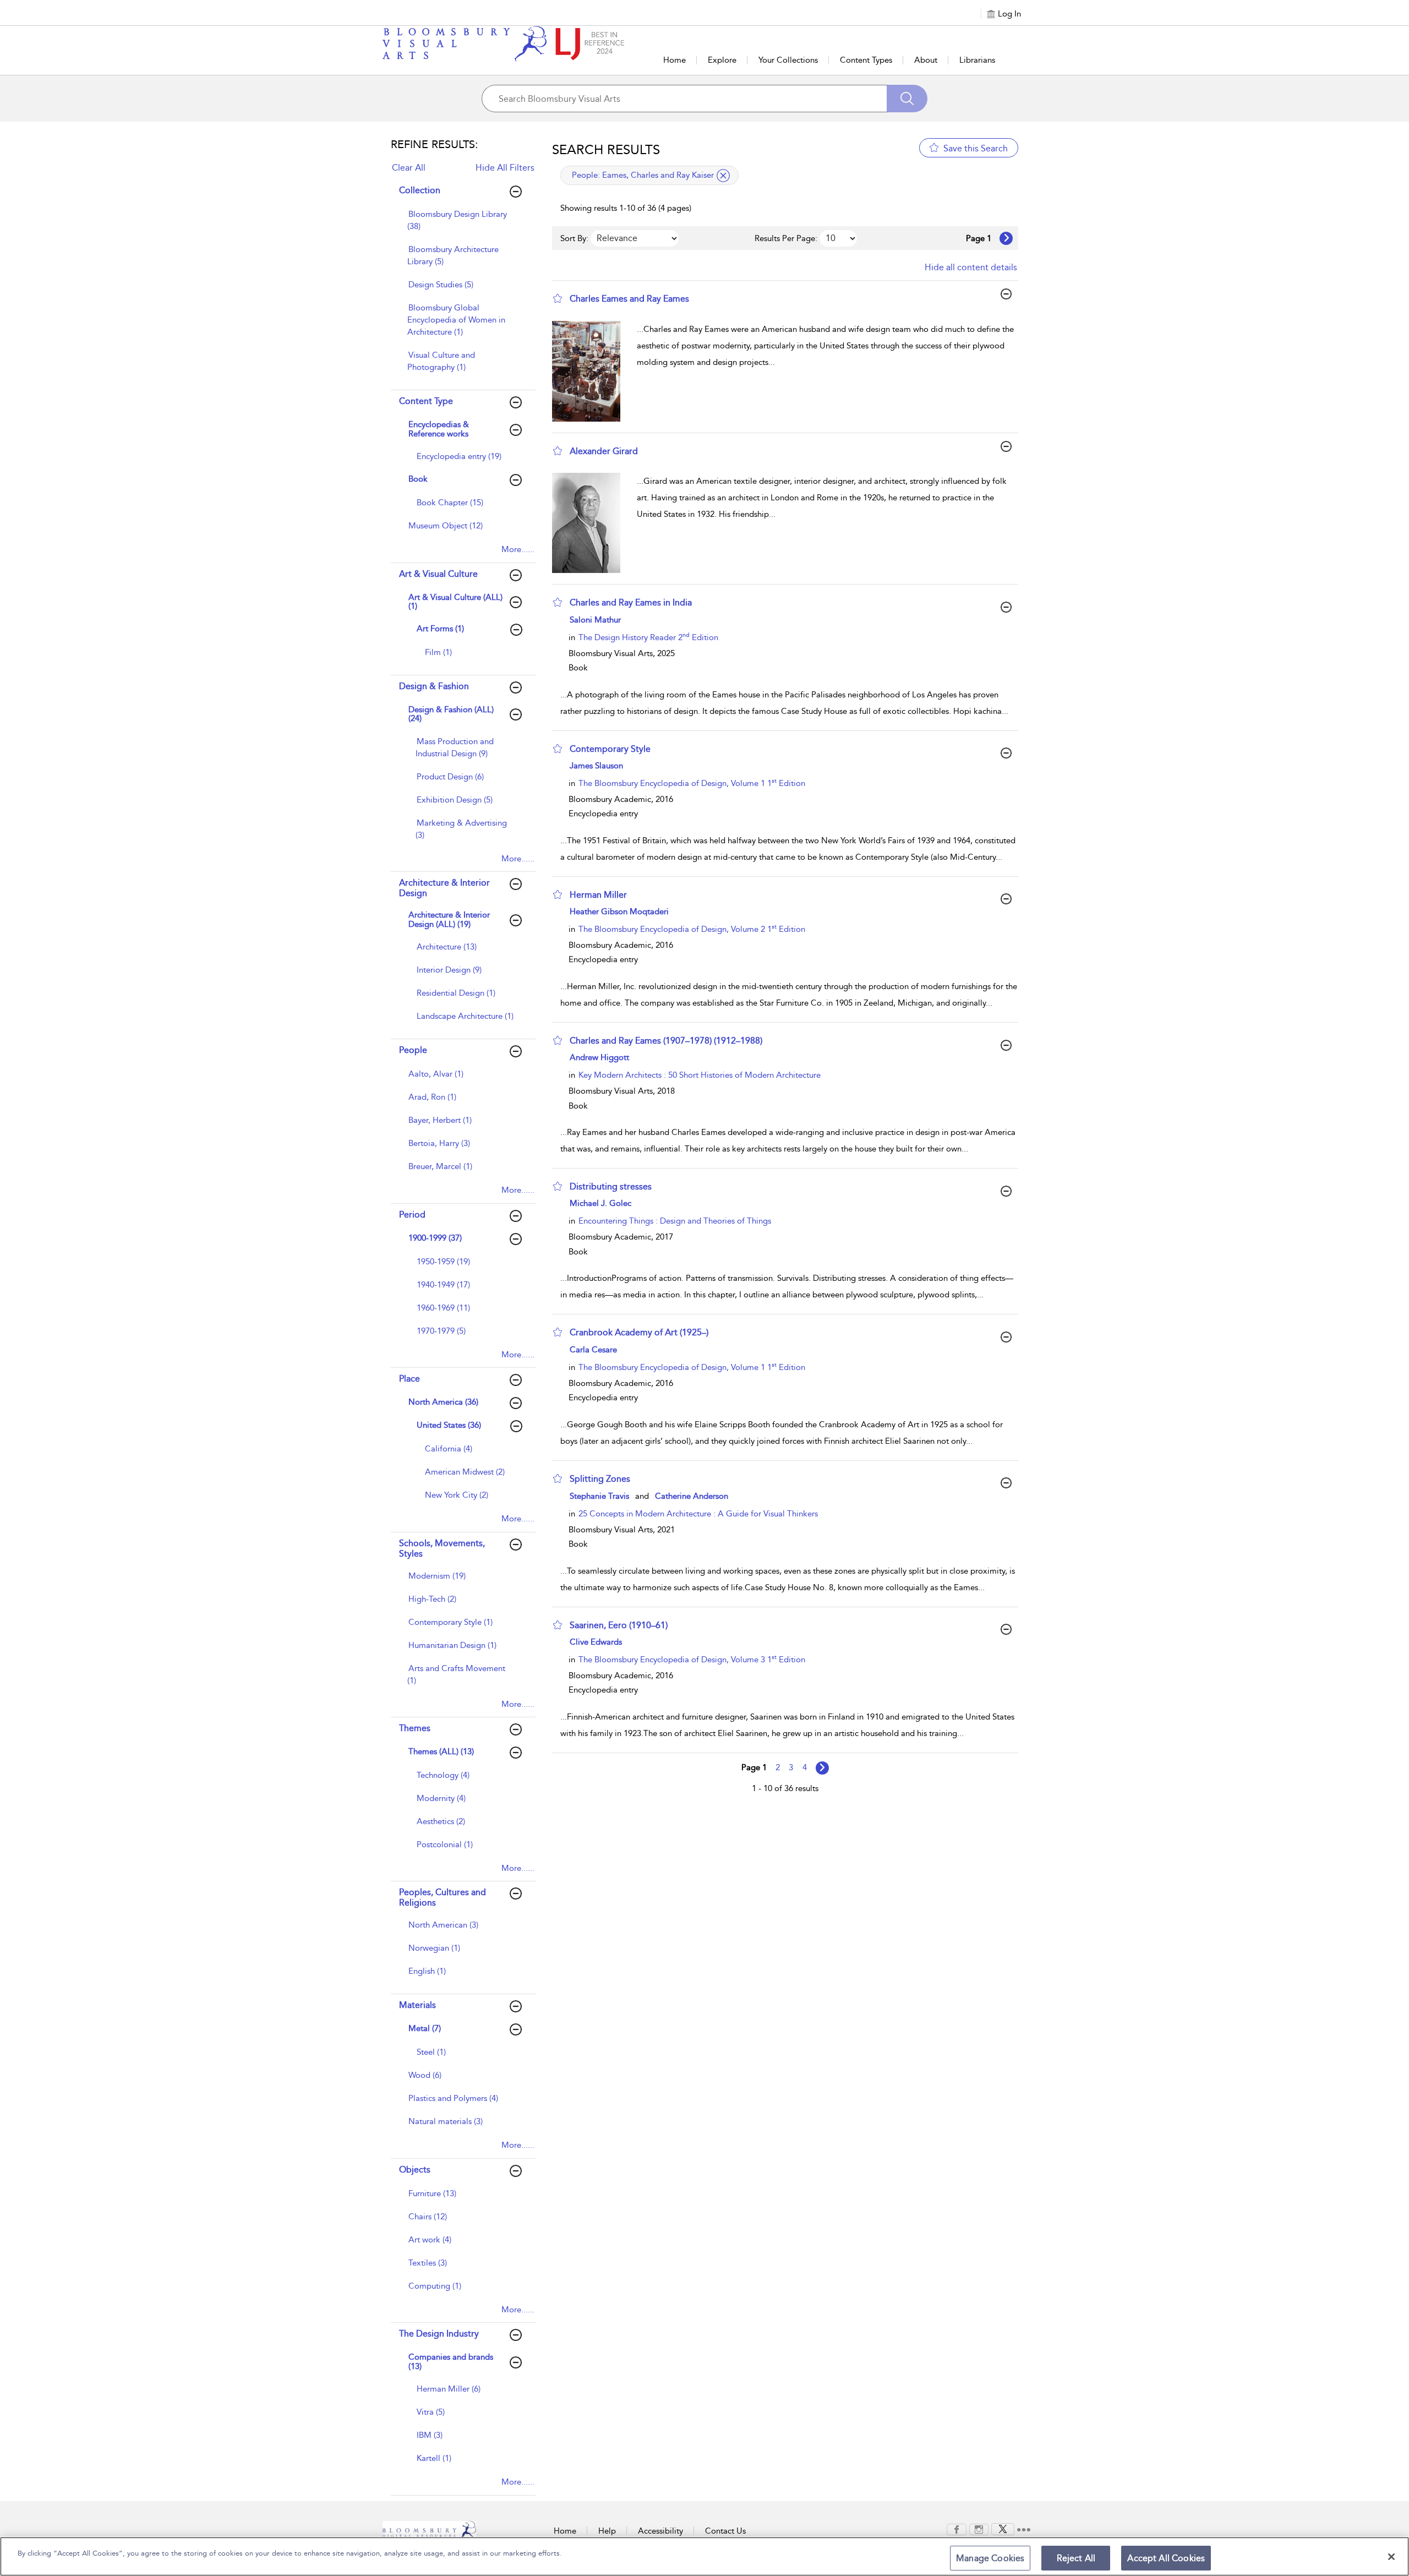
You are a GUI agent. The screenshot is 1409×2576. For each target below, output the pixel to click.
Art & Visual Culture (438, 574)
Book (418, 479)
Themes (415, 1728)
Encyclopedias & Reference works (439, 429)
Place (409, 1379)
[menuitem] (462, 226)
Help (607, 2531)
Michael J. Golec (600, 1203)
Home (675, 60)
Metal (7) (425, 2028)
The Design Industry (439, 2334)
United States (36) (449, 1425)
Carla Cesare (593, 1350)
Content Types (866, 60)
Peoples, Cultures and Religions (443, 1897)
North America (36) (443, 1402)
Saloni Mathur (595, 620)
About (926, 60)
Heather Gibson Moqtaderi (619, 912)
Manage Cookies (990, 2558)
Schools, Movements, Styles (442, 1548)
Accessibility (660, 2531)
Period (412, 1215)
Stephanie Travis (599, 1496)
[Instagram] (979, 2529)
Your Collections (788, 60)
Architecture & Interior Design (444, 888)
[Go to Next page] (1006, 238)
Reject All (1076, 2558)
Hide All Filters (505, 168)
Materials (417, 2005)
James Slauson (596, 766)
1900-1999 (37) (435, 1238)
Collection (420, 190)
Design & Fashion (434, 686)
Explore (722, 60)
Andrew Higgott (599, 1057)
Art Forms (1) (440, 629)
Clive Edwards (596, 1642)
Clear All (409, 168)
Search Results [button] (606, 150)
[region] (704, 2556)
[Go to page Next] (822, 1768)
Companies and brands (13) (451, 2362)
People (413, 1050)
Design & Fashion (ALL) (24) (451, 714)
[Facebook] (957, 2529)
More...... (518, 549)
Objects (415, 2170)
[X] (1003, 2529)
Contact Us (725, 2531)
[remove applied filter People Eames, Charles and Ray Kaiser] (723, 176)
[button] (558, 298)
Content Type (426, 401)
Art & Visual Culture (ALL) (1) (455, 602)
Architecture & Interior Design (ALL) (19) (449, 919)
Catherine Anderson (692, 1496)
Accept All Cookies (1166, 2558)
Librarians (977, 60)
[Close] (1391, 2557)
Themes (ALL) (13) (441, 1751)
